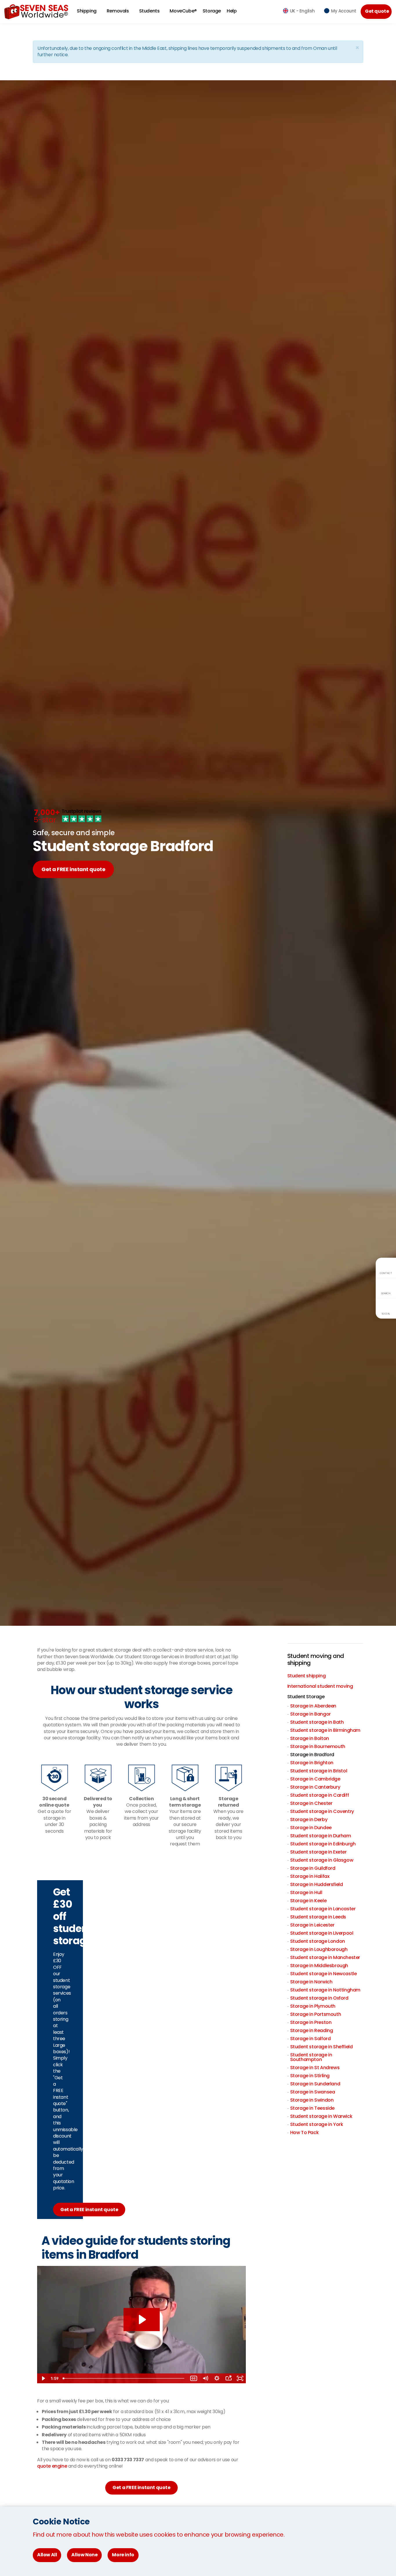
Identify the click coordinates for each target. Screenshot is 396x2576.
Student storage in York (317, 2124)
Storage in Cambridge (315, 1779)
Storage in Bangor (310, 1714)
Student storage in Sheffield (321, 2047)
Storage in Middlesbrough (319, 1966)
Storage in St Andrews (315, 2068)
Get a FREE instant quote (73, 869)
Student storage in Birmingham (325, 1730)
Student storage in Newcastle (324, 1974)
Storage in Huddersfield (317, 1884)
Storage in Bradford (312, 1755)
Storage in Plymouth (313, 2006)
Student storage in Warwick (321, 2116)
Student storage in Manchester (325, 1957)
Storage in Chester (311, 1803)
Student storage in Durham (321, 1836)
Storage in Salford (310, 2039)
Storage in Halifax (310, 1876)
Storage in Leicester (312, 1925)
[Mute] (205, 2378)
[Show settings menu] (217, 2378)
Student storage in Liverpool (322, 1933)
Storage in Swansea (313, 2092)
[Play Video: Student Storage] (142, 2320)
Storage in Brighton (312, 1763)
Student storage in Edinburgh (323, 1844)
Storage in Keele (308, 1901)
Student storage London (318, 1941)
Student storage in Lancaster (323, 1909)
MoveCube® (183, 11)
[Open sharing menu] (228, 2378)
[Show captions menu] (194, 2378)
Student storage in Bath (317, 1722)
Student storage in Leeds (318, 1917)
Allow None (84, 2555)
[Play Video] (43, 2378)
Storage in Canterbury (315, 1787)
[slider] (124, 2378)
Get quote (377, 11)
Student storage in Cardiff (320, 1795)
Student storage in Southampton (311, 2057)
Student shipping (307, 1676)
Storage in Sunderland (315, 2084)
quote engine (52, 2466)
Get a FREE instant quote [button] (141, 2487)
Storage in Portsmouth (316, 2014)
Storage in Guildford (313, 1868)
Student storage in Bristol (319, 1771)
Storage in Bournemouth (318, 1746)
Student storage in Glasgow (322, 1860)
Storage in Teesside (312, 2108)
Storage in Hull (306, 1893)
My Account (344, 11)
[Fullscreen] (240, 2378)
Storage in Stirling (310, 2076)
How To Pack (305, 2132)
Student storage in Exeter (318, 1852)
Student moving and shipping (316, 1659)
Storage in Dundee (311, 1828)
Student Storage (306, 1697)
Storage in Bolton (310, 1738)
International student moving (320, 1686)
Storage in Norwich (311, 1982)
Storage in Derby (309, 1819)
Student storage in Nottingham (325, 1990)
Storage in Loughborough (319, 1949)
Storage (212, 11)
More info (123, 2555)
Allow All (47, 2555)
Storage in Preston (311, 2022)
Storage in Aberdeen (313, 1706)
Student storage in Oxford (319, 1998)
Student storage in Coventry (322, 1811)
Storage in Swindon (312, 2100)
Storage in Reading (312, 2030)
